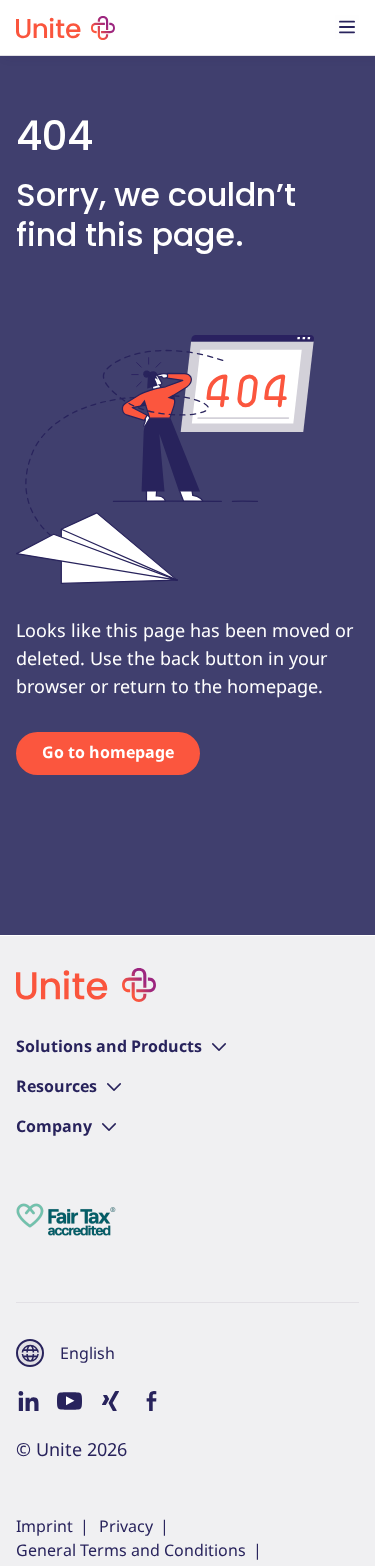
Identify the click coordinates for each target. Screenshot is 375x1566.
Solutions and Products (109, 1046)
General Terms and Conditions (131, 1550)
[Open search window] (307, 28)
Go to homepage (108, 752)
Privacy (126, 1526)
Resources (56, 1086)
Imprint (44, 1526)
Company (54, 1126)
